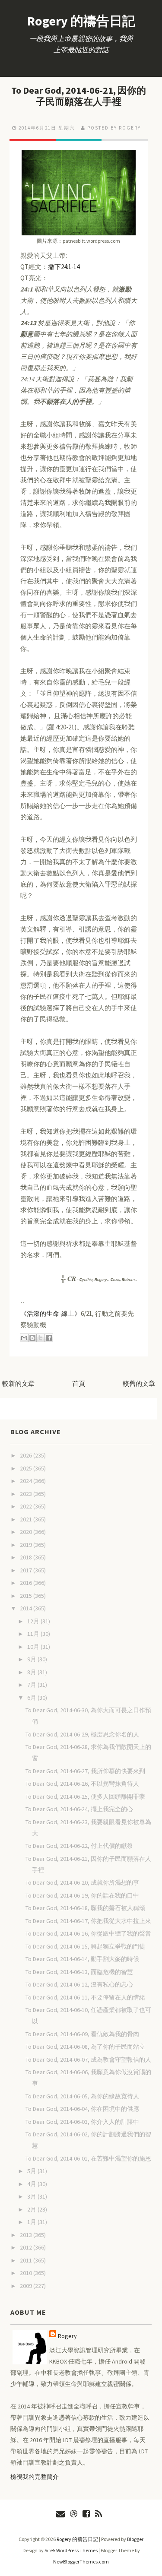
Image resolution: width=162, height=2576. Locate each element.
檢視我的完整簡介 (35, 2477)
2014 (27, 1608)
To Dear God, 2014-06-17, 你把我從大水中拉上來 (88, 1921)
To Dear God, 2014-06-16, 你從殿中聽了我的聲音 (88, 1933)
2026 (27, 1455)
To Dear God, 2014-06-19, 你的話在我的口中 (82, 1895)
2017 (27, 1570)
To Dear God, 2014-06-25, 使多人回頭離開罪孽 (85, 1797)
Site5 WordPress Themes (71, 2550)
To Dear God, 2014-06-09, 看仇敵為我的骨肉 (82, 2034)
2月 (32, 2209)
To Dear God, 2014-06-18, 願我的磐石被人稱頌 (85, 1908)
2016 (27, 1583)
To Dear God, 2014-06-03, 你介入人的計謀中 (82, 2122)
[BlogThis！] (32, 1338)
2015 (27, 1596)
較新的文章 (18, 1383)
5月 (32, 2171)
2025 (27, 1468)
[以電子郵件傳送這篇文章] (24, 1338)
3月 (32, 2196)
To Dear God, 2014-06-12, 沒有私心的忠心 (79, 1984)
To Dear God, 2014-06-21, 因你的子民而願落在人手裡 (79, 96)
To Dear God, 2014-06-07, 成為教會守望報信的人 (88, 2060)
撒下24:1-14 (64, 267)
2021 (27, 1519)
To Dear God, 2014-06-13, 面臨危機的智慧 (79, 1972)
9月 (32, 1659)
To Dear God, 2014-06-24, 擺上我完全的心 (79, 1809)
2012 (27, 2247)
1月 (32, 2222)
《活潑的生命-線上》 (51, 1313)
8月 (32, 1672)
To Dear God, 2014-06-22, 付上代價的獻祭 (79, 1846)
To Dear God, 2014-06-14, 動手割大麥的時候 (82, 1959)
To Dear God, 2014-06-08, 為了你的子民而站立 (85, 2047)
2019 (27, 1545)
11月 (34, 1634)
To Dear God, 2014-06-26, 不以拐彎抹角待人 (82, 1784)
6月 (32, 1698)
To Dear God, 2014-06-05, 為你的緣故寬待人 (82, 2096)
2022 (27, 1506)
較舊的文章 (139, 1383)
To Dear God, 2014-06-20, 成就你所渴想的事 (82, 1882)
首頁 (79, 1383)
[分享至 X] (41, 1338)
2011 (27, 2260)
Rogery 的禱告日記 (81, 21)
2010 (27, 2273)
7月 (32, 1685)
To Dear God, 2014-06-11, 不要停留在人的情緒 (85, 1997)
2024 (27, 1481)
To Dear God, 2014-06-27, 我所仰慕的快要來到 (85, 1771)
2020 (27, 1532)
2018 (27, 1557)
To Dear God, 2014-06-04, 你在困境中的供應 (82, 2109)
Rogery (67, 2336)
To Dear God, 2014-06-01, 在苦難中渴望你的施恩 (88, 2158)
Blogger (135, 2539)
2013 (27, 2235)
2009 (27, 2286)
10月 (34, 1647)
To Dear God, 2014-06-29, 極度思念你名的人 (82, 1734)
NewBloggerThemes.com (81, 2562)
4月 (32, 2184)
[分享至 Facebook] (49, 1338)
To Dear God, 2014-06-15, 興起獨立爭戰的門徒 (85, 1946)
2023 (27, 1494)
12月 (34, 1621)
